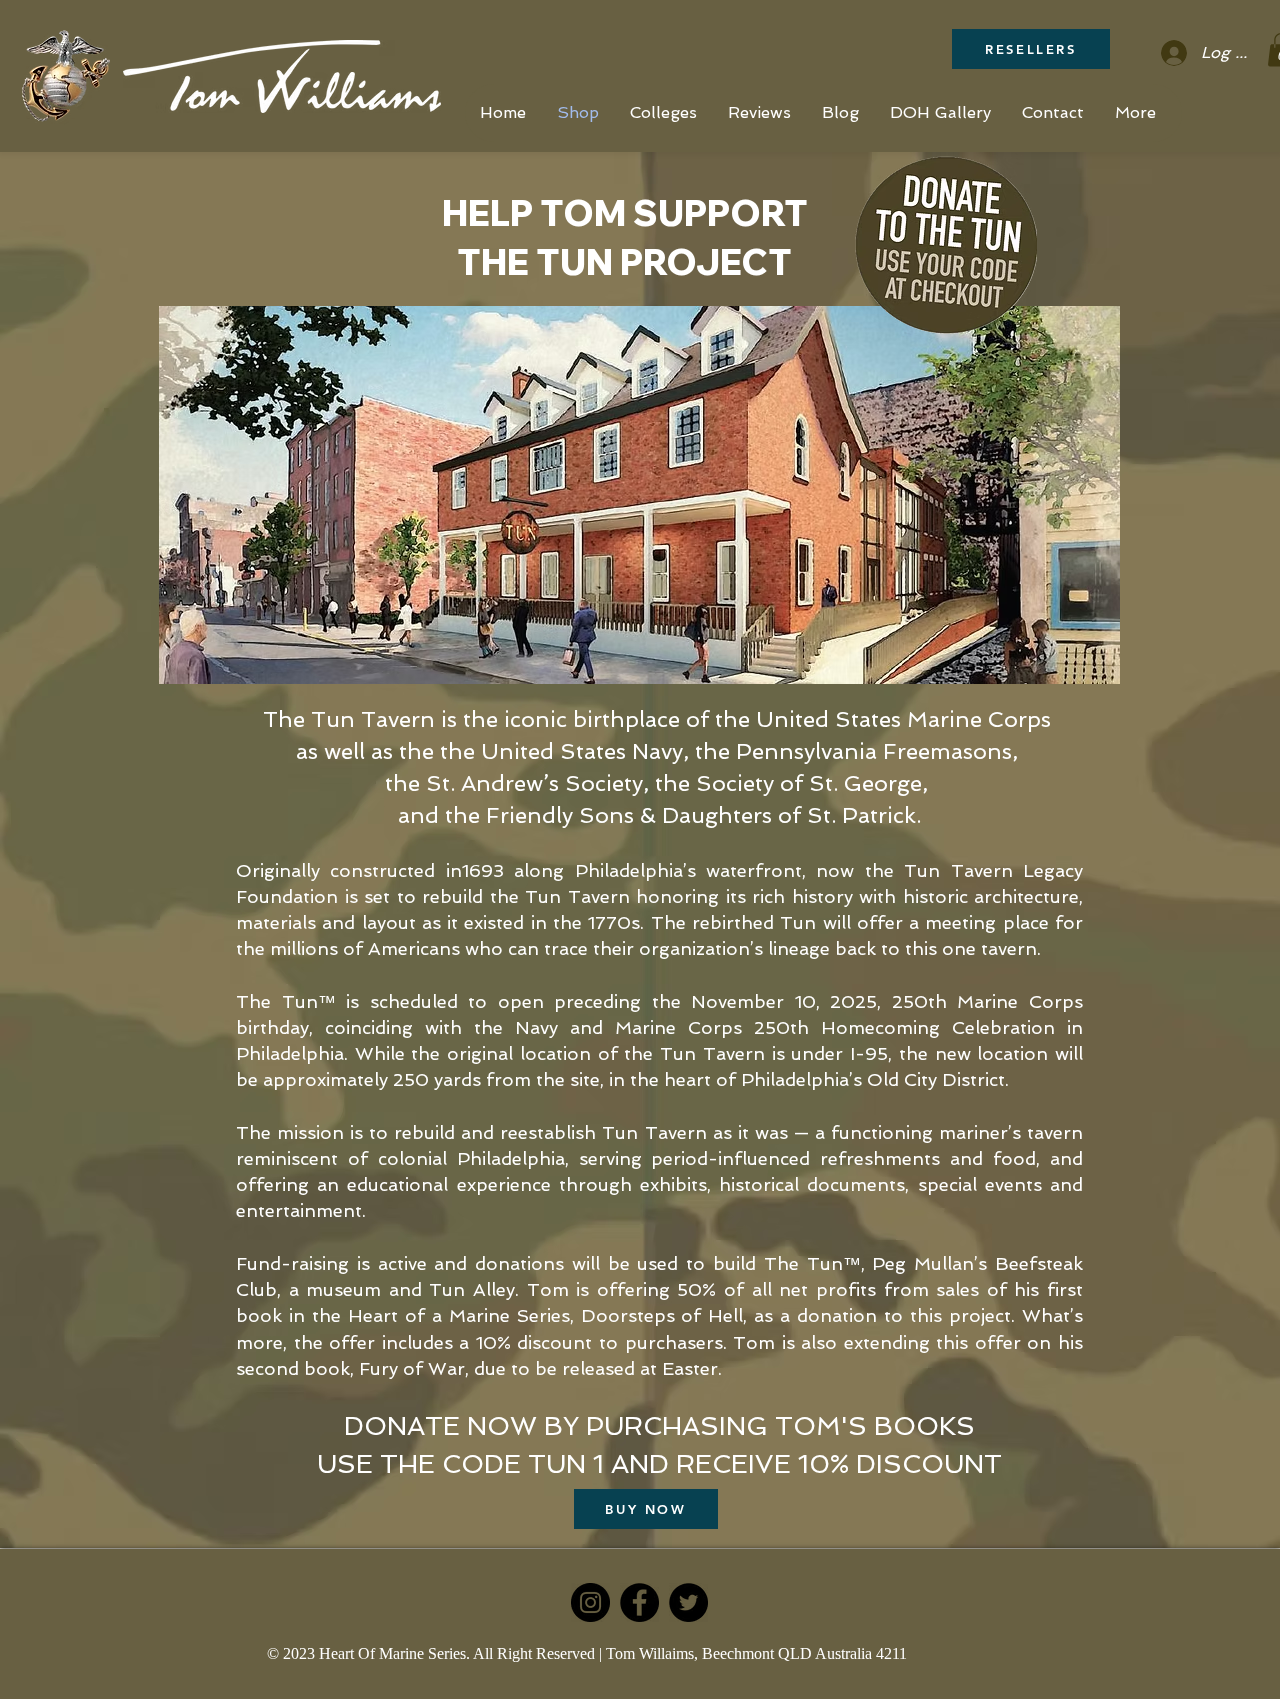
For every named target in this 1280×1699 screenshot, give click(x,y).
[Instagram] (590, 1602)
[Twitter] (688, 1602)
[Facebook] (639, 1602)
